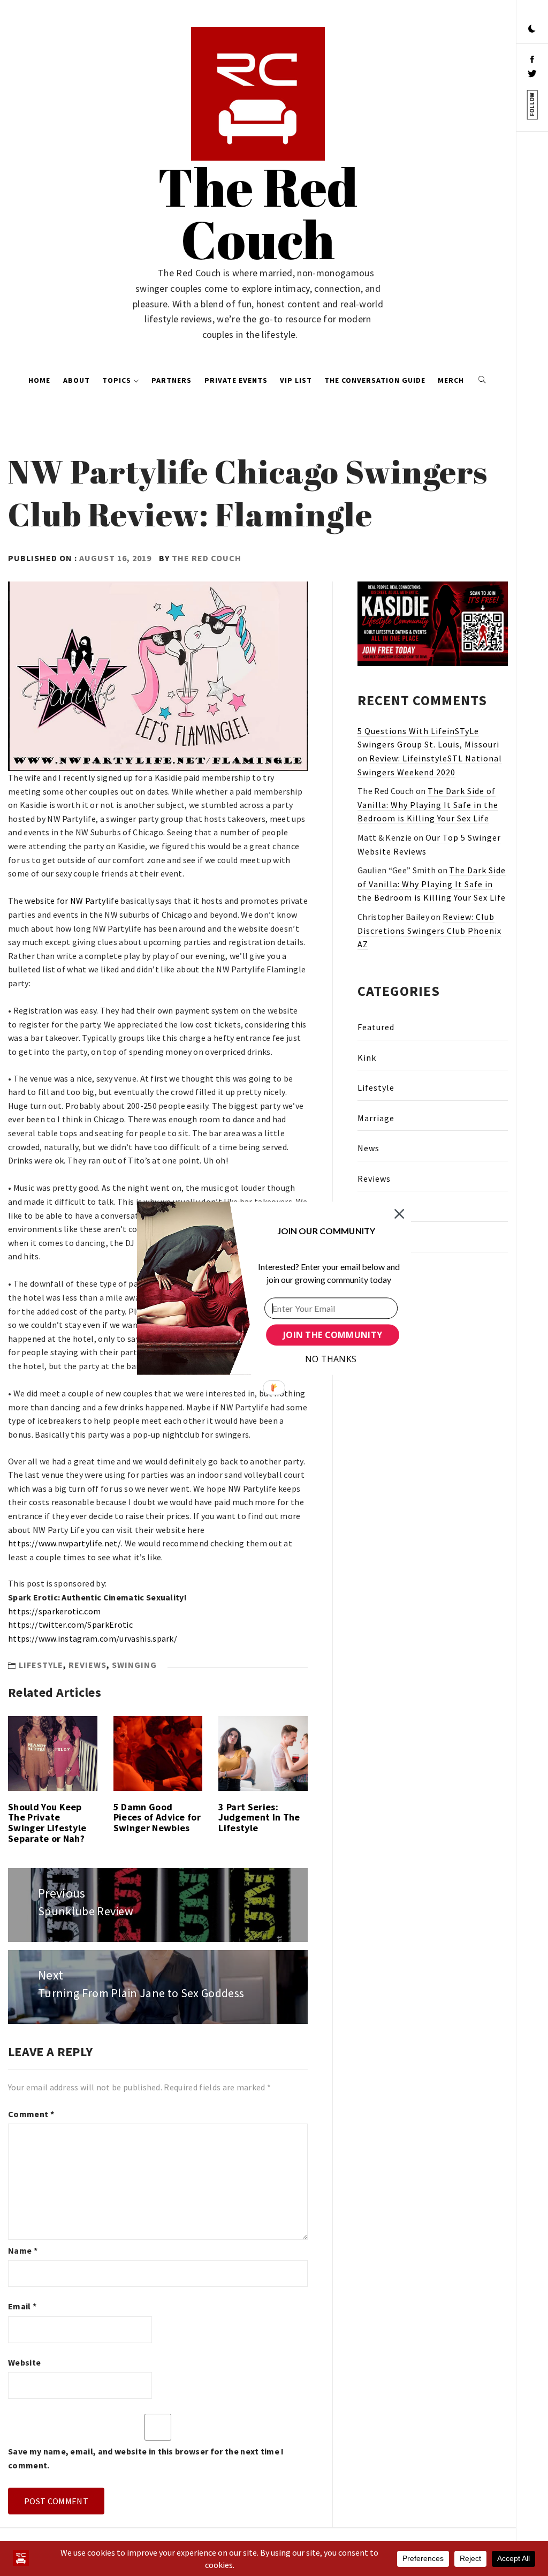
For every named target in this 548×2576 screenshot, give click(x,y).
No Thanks (331, 1359)
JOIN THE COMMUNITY (333, 1335)
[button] (326, 1230)
